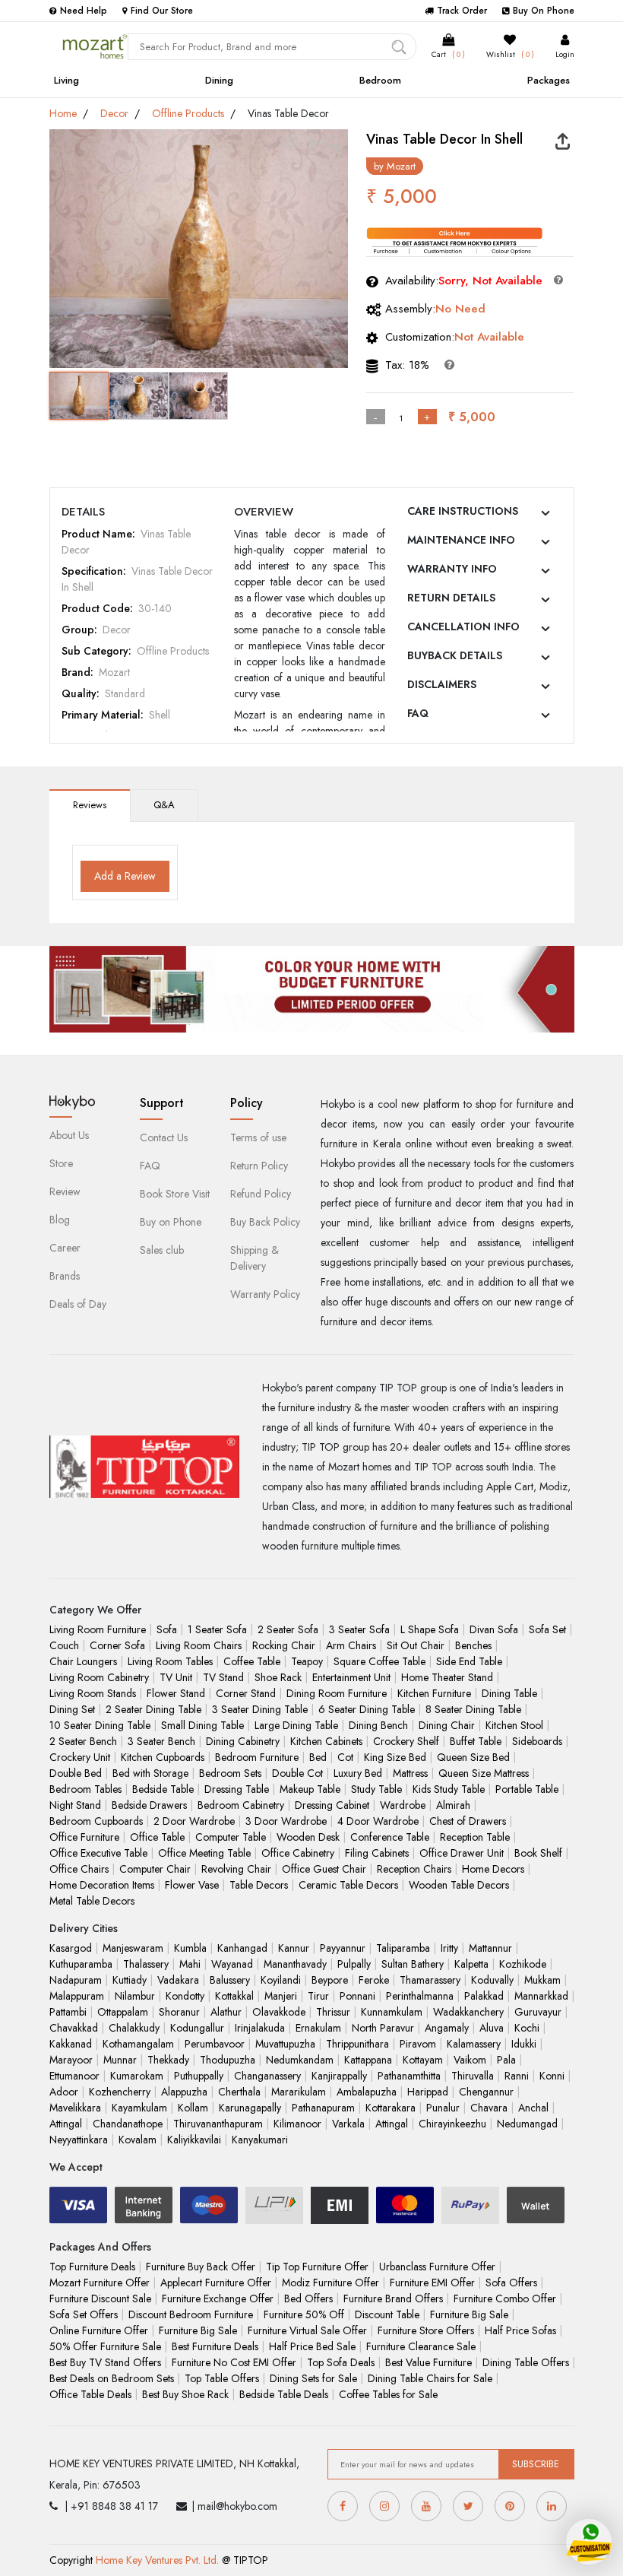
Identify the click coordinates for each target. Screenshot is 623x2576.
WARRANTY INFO (452, 569)
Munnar (120, 2060)
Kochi (527, 2028)
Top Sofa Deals (341, 2362)
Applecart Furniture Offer (216, 2283)
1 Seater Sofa (217, 1629)
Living (66, 80)
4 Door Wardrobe (378, 1821)
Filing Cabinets (377, 1853)
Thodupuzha (228, 2060)
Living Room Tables (170, 1661)
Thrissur (333, 2012)
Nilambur (135, 1996)
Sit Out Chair (416, 1645)
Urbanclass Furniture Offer (437, 2267)
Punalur (443, 2108)
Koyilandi (281, 1980)
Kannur (294, 1948)
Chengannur (486, 2092)
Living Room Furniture (98, 1629)
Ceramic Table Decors (348, 1885)
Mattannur (490, 1948)
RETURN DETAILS (451, 598)
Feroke (374, 1980)
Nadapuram (76, 1980)
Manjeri (281, 1996)
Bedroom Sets (230, 1773)
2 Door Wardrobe (194, 1821)
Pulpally (354, 1964)
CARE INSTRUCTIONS (463, 511)
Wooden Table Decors (459, 1885)
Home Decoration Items (102, 1885)
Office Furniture (84, 1837)
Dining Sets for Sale (313, 2378)
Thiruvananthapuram (218, 2124)
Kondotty (185, 1996)
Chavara (489, 2108)
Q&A (164, 805)
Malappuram (77, 1996)
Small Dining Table (202, 1725)
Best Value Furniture (429, 2362)
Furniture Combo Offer (505, 2298)
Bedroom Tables (85, 1789)
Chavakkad (74, 2028)
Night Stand (75, 1805)
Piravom (418, 2044)
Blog (60, 1220)
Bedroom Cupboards (96, 1821)
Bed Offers (308, 2298)
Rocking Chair (284, 1645)
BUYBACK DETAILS (455, 655)
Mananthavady (295, 1964)
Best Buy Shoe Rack (185, 2394)
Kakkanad (71, 2044)
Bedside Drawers (149, 1805)
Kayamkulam (139, 2108)
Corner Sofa (117, 1645)
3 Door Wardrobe (286, 1821)
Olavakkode (279, 2012)
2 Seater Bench (83, 1741)
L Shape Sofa (430, 1629)
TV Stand (223, 1677)
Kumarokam (137, 2076)
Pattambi (68, 2012)
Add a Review (125, 876)
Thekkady (168, 2060)
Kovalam (138, 2140)
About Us (69, 1135)
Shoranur (179, 2012)
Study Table (376, 1789)
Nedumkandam (300, 2060)
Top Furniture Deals (92, 2267)
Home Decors (493, 1869)
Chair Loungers (83, 1661)
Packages (549, 80)
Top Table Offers (222, 2378)
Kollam (193, 2108)
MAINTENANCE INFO (461, 540)
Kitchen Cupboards (163, 1757)
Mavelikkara (75, 2108)
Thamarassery (430, 1980)
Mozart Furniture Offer (100, 2283)
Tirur (318, 1996)
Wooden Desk (308, 1837)
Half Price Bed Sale (312, 2346)
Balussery (230, 1980)
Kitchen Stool (514, 1725)
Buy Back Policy (265, 1222)
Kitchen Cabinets (326, 1741)
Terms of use (258, 1137)
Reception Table (475, 1837)
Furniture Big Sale (469, 2314)
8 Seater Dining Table (473, 1709)
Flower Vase (192, 1885)
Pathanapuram (323, 2108)
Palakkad (484, 1996)
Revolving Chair (236, 1869)
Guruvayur (538, 2012)
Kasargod (71, 1948)
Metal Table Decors (92, 1901)
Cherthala (239, 2092)
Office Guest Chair (324, 1869)
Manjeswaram (133, 1948)
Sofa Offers (511, 2283)
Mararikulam (299, 2092)
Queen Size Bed (473, 1757)
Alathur (226, 2012)
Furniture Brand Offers (393, 2298)
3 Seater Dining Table (260, 1709)
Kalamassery (474, 2044)
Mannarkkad (541, 1996)
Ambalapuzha (367, 2092)
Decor (114, 113)
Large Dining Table (296, 1725)
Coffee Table (252, 1661)
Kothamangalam (138, 2044)
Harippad (428, 2092)
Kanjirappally (339, 2076)
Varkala (348, 2124)
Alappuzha (184, 2092)
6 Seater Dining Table (367, 1709)
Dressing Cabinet (332, 1805)
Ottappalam (123, 2012)
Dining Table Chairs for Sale (430, 2378)
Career (65, 1248)
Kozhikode (523, 1964)
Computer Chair (155, 1869)
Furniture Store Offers (426, 2330)
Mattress (410, 1773)
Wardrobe (403, 1805)
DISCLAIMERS (442, 684)
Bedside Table (163, 1789)
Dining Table (509, 1693)
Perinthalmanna (420, 1996)
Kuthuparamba (81, 1964)
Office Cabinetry (298, 1853)
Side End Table (469, 1661)
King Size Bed (395, 1757)
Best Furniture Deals (215, 2346)
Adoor (64, 2092)
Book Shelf (538, 1853)
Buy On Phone (544, 11)
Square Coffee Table (379, 1661)
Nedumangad (527, 2124)
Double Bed (76, 1773)
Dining (219, 80)
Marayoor (71, 2060)
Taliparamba (403, 1948)
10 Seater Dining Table (100, 1725)
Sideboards (537, 1741)
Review (65, 1191)
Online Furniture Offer (99, 2330)
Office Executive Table (98, 1853)
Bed (318, 1757)
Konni (552, 2076)
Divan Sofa (494, 1629)
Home (63, 113)
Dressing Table (237, 1789)
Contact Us (164, 1137)
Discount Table (387, 2314)
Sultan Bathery (413, 1964)
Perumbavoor (215, 2044)
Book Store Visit (175, 1194)
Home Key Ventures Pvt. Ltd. (157, 2560)
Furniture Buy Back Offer (201, 2267)
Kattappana (368, 2060)
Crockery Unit (80, 1757)
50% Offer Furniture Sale (105, 2346)
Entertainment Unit (351, 1677)
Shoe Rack (278, 1677)
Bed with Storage (150, 1773)
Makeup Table (310, 1789)
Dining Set (72, 1709)
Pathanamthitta (409, 2076)
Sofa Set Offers (84, 2314)
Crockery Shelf (406, 1741)
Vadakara (178, 1980)
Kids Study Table (449, 1789)
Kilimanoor (297, 2124)
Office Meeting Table (204, 1853)
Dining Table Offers (526, 2362)
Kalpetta (471, 1964)
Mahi (190, 1964)
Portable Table (527, 1789)
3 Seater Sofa (359, 1629)
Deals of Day (78, 1304)
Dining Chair (447, 1725)
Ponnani (357, 1996)
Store (61, 1163)
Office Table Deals (90, 2394)
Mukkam (542, 1980)
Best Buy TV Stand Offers (105, 2362)
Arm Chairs (351, 1645)
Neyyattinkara (79, 2140)
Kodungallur (197, 2028)
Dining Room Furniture (337, 1693)
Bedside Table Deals (284, 2394)
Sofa (167, 1629)
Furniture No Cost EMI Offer (234, 2362)
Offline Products (188, 113)
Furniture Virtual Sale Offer (307, 2330)
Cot (345, 1757)
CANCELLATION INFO (463, 627)
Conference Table (390, 1837)
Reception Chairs (414, 1869)
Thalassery (146, 1964)
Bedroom (380, 80)
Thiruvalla (473, 2076)
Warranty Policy (265, 1294)
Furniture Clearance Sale (421, 2346)
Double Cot (297, 1773)
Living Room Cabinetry (99, 1677)
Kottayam (423, 2060)
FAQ (418, 713)
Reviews (90, 805)
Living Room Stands (93, 1693)
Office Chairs (79, 1869)
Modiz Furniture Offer (330, 2283)
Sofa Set (547, 1629)
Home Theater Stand (447, 1677)
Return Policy (259, 1166)
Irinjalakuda (260, 2028)
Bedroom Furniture (257, 1757)
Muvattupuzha (285, 2044)
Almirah (453, 1805)
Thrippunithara (357, 2044)
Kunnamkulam (392, 2012)
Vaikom (470, 2060)
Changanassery (267, 2076)
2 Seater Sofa (288, 1629)
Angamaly (447, 2028)
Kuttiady (130, 1980)
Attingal (66, 2124)
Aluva (492, 2028)
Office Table (157, 1837)
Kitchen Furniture (434, 1693)
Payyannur (343, 1948)
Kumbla (190, 1948)
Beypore (330, 1980)
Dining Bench (378, 1725)
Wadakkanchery (468, 2012)
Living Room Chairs (199, 1645)
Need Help (84, 11)
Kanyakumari (260, 2140)
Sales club (162, 1250)
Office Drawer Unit (462, 1853)
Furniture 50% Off (304, 2314)
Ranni (517, 2076)
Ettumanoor (74, 2076)
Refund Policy (261, 1194)
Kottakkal (234, 1996)
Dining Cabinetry (243, 1741)
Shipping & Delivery (255, 1258)
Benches (473, 1645)
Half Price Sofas (520, 2330)
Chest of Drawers (468, 1821)
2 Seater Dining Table (153, 1709)
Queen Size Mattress (484, 1773)
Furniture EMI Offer (432, 2283)
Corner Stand (246, 1693)
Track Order (462, 11)
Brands (65, 1276)
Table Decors (259, 1885)
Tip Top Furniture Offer (317, 2267)
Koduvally (492, 1980)
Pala (506, 2060)
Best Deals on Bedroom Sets (112, 2378)
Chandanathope (128, 2124)
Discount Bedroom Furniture (191, 2314)
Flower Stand (176, 1693)
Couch (64, 1645)
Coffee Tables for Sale (388, 2394)
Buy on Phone (171, 1222)
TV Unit (176, 1677)
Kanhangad (242, 1948)
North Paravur (383, 2028)
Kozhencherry (120, 2092)
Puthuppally (199, 2076)
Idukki (524, 2044)
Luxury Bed (358, 1773)
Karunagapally (250, 2108)
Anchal (533, 2108)
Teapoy (307, 1661)
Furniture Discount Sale (100, 2298)
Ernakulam (318, 2028)
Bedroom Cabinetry (241, 1805)
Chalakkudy (134, 2028)
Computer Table (231, 1837)
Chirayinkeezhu (452, 2124)
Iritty (449, 1948)
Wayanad (232, 1964)
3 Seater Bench (161, 1741)
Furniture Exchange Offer (218, 2298)
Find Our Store (162, 11)
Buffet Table (476, 1741)
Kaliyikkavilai (194, 2140)
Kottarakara (391, 2108)
